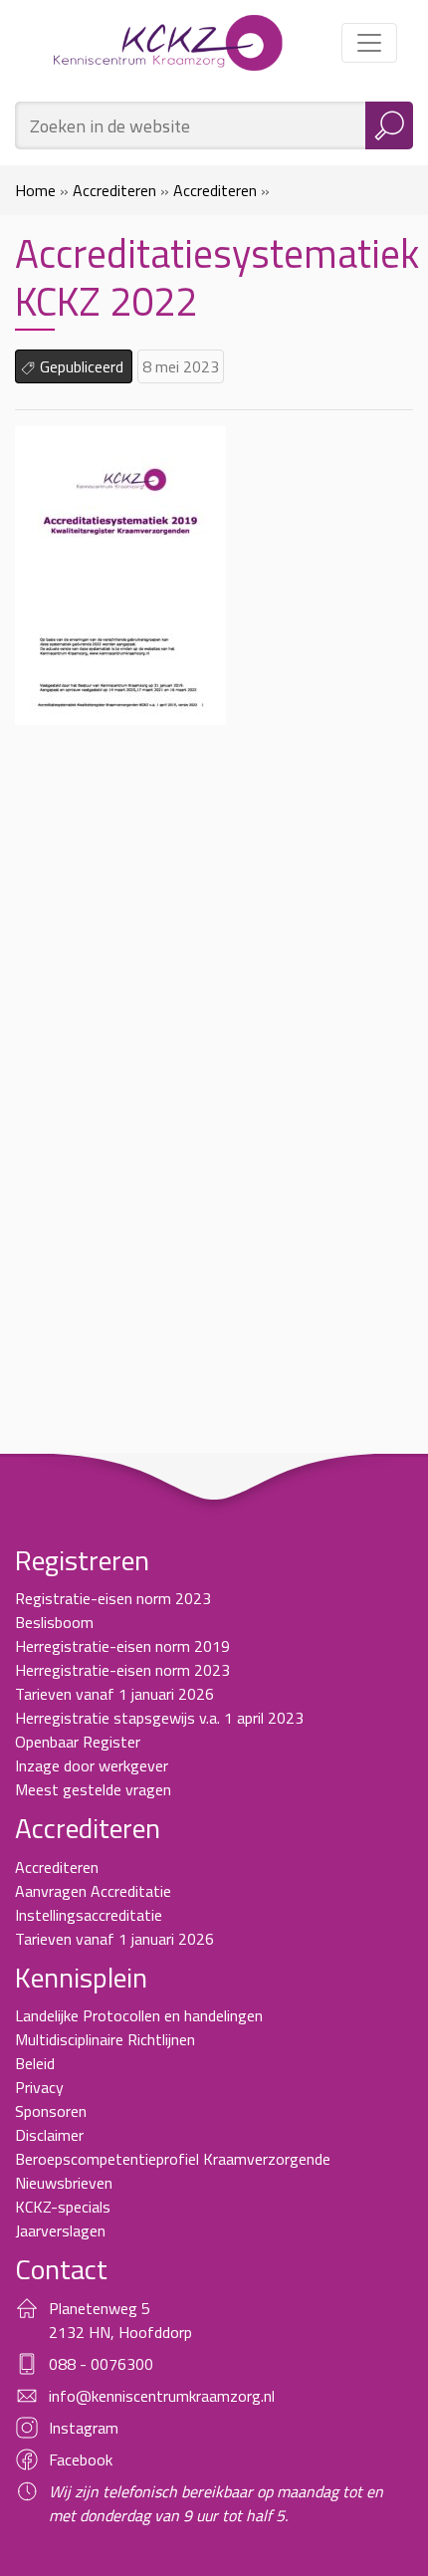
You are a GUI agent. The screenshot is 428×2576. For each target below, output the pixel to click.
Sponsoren (51, 2111)
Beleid (35, 2063)
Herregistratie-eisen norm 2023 (122, 1670)
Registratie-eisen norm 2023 (113, 1598)
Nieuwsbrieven (64, 2183)
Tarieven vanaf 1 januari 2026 (114, 1694)
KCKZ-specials (63, 2207)
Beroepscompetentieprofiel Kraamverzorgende (173, 2159)
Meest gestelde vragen (93, 1789)
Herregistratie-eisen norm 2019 (122, 1646)
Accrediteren (114, 190)
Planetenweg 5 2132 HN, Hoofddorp (120, 2320)
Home (35, 190)
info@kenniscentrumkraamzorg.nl (162, 2396)
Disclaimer (49, 2135)
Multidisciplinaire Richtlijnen (105, 2039)
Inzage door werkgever (92, 1765)
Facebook (81, 2459)
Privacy (39, 2087)
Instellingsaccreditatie (89, 1915)
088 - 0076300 (101, 2364)
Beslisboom (54, 1622)
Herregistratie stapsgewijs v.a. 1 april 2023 (159, 1718)
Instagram (84, 2428)
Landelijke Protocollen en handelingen (139, 2015)
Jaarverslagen (60, 2230)
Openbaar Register (78, 1742)
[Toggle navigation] (369, 43)
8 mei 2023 (181, 366)
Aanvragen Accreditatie (93, 1891)
